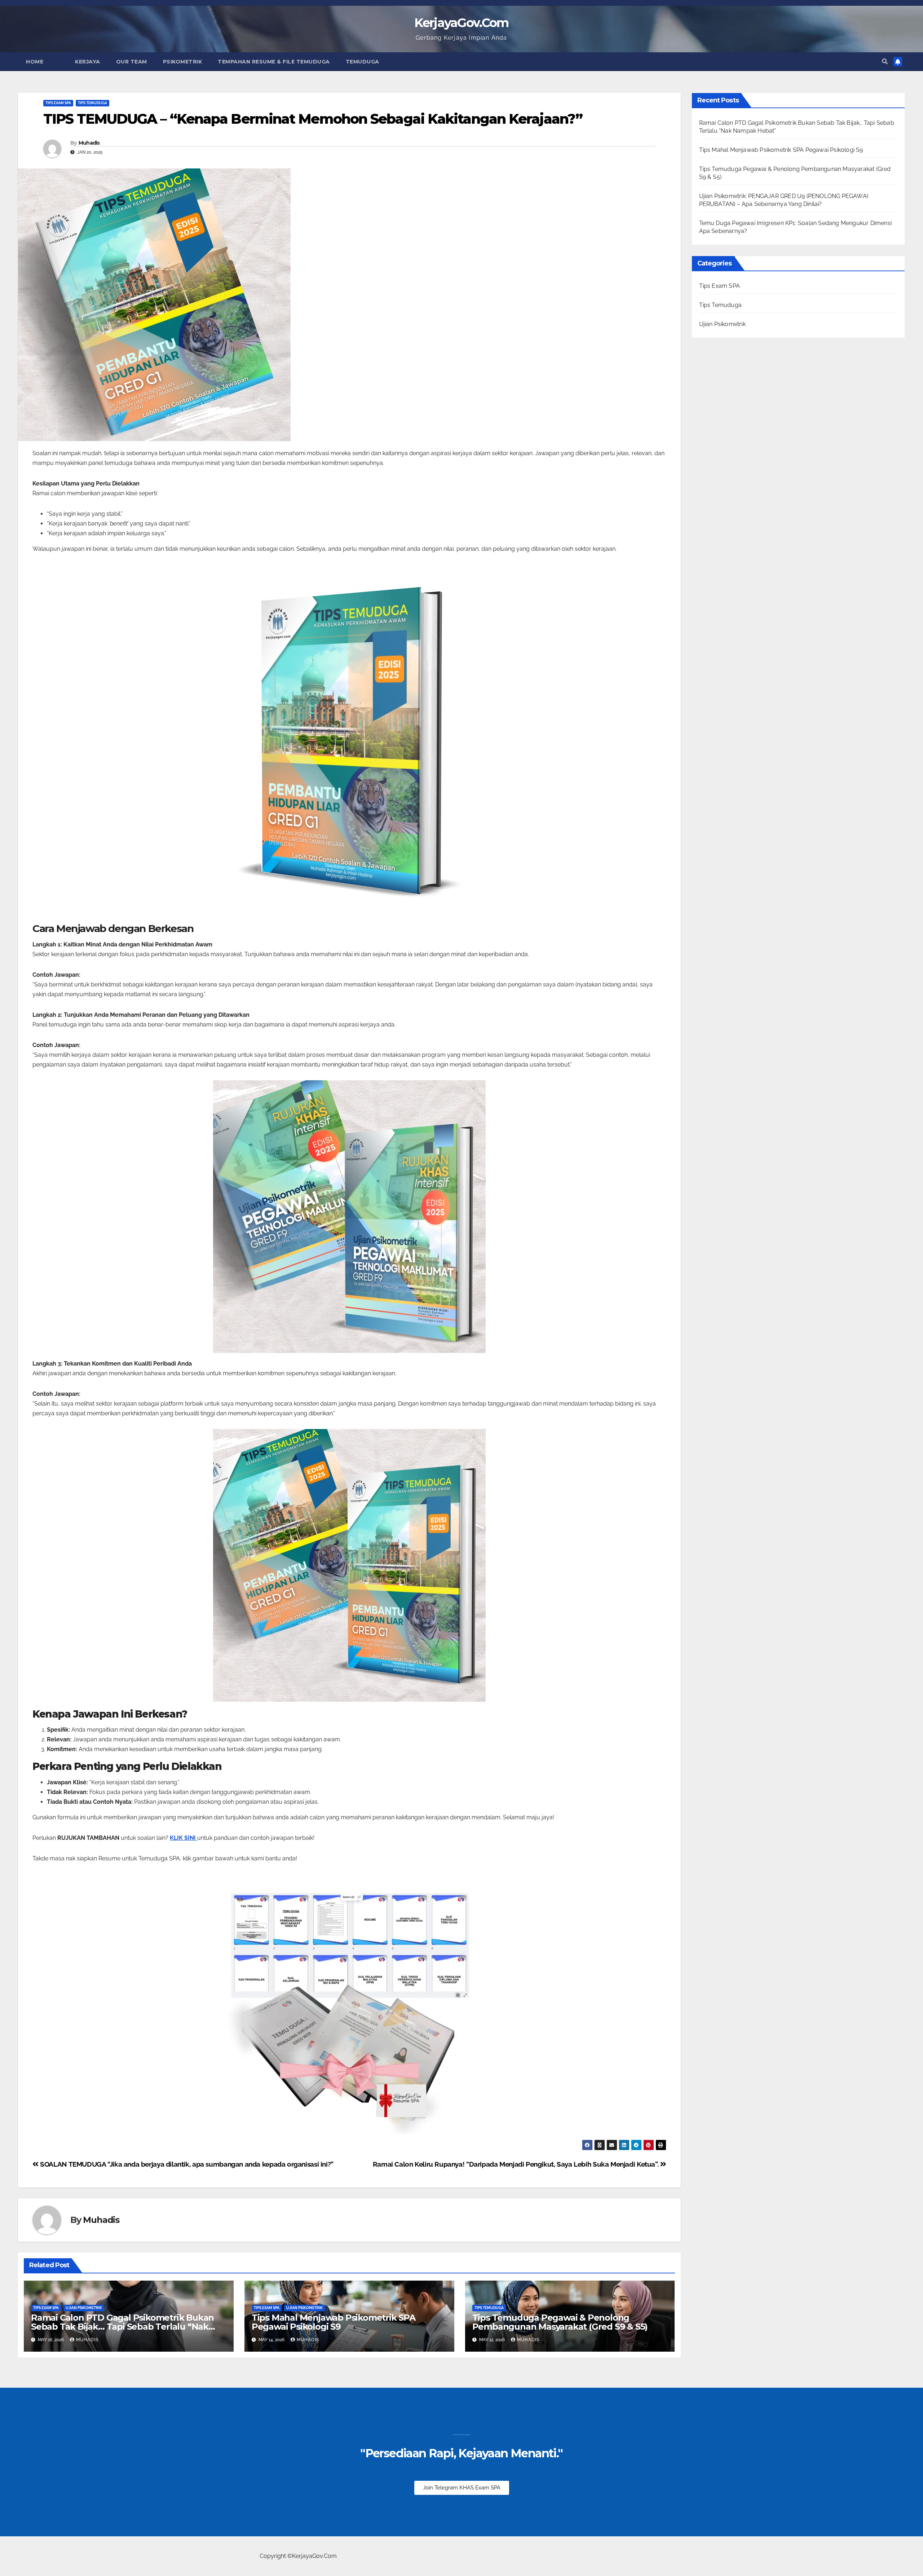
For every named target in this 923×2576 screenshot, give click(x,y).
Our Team (132, 62)
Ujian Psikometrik (84, 2308)
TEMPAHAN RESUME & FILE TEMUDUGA (274, 62)
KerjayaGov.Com (461, 23)
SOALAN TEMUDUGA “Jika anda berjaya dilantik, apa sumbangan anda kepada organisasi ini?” (186, 2164)
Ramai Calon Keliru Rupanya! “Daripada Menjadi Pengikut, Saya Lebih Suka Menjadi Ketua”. (516, 2164)
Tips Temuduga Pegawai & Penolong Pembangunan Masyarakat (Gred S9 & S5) (560, 2322)
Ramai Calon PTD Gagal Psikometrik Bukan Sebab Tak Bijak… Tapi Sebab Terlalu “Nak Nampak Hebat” (122, 2327)
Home (35, 62)
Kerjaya (88, 62)
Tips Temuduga (92, 103)
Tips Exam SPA (58, 103)
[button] (885, 61)
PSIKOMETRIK (183, 62)
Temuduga (363, 62)
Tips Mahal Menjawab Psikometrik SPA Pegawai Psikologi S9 (334, 2322)
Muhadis (89, 143)
